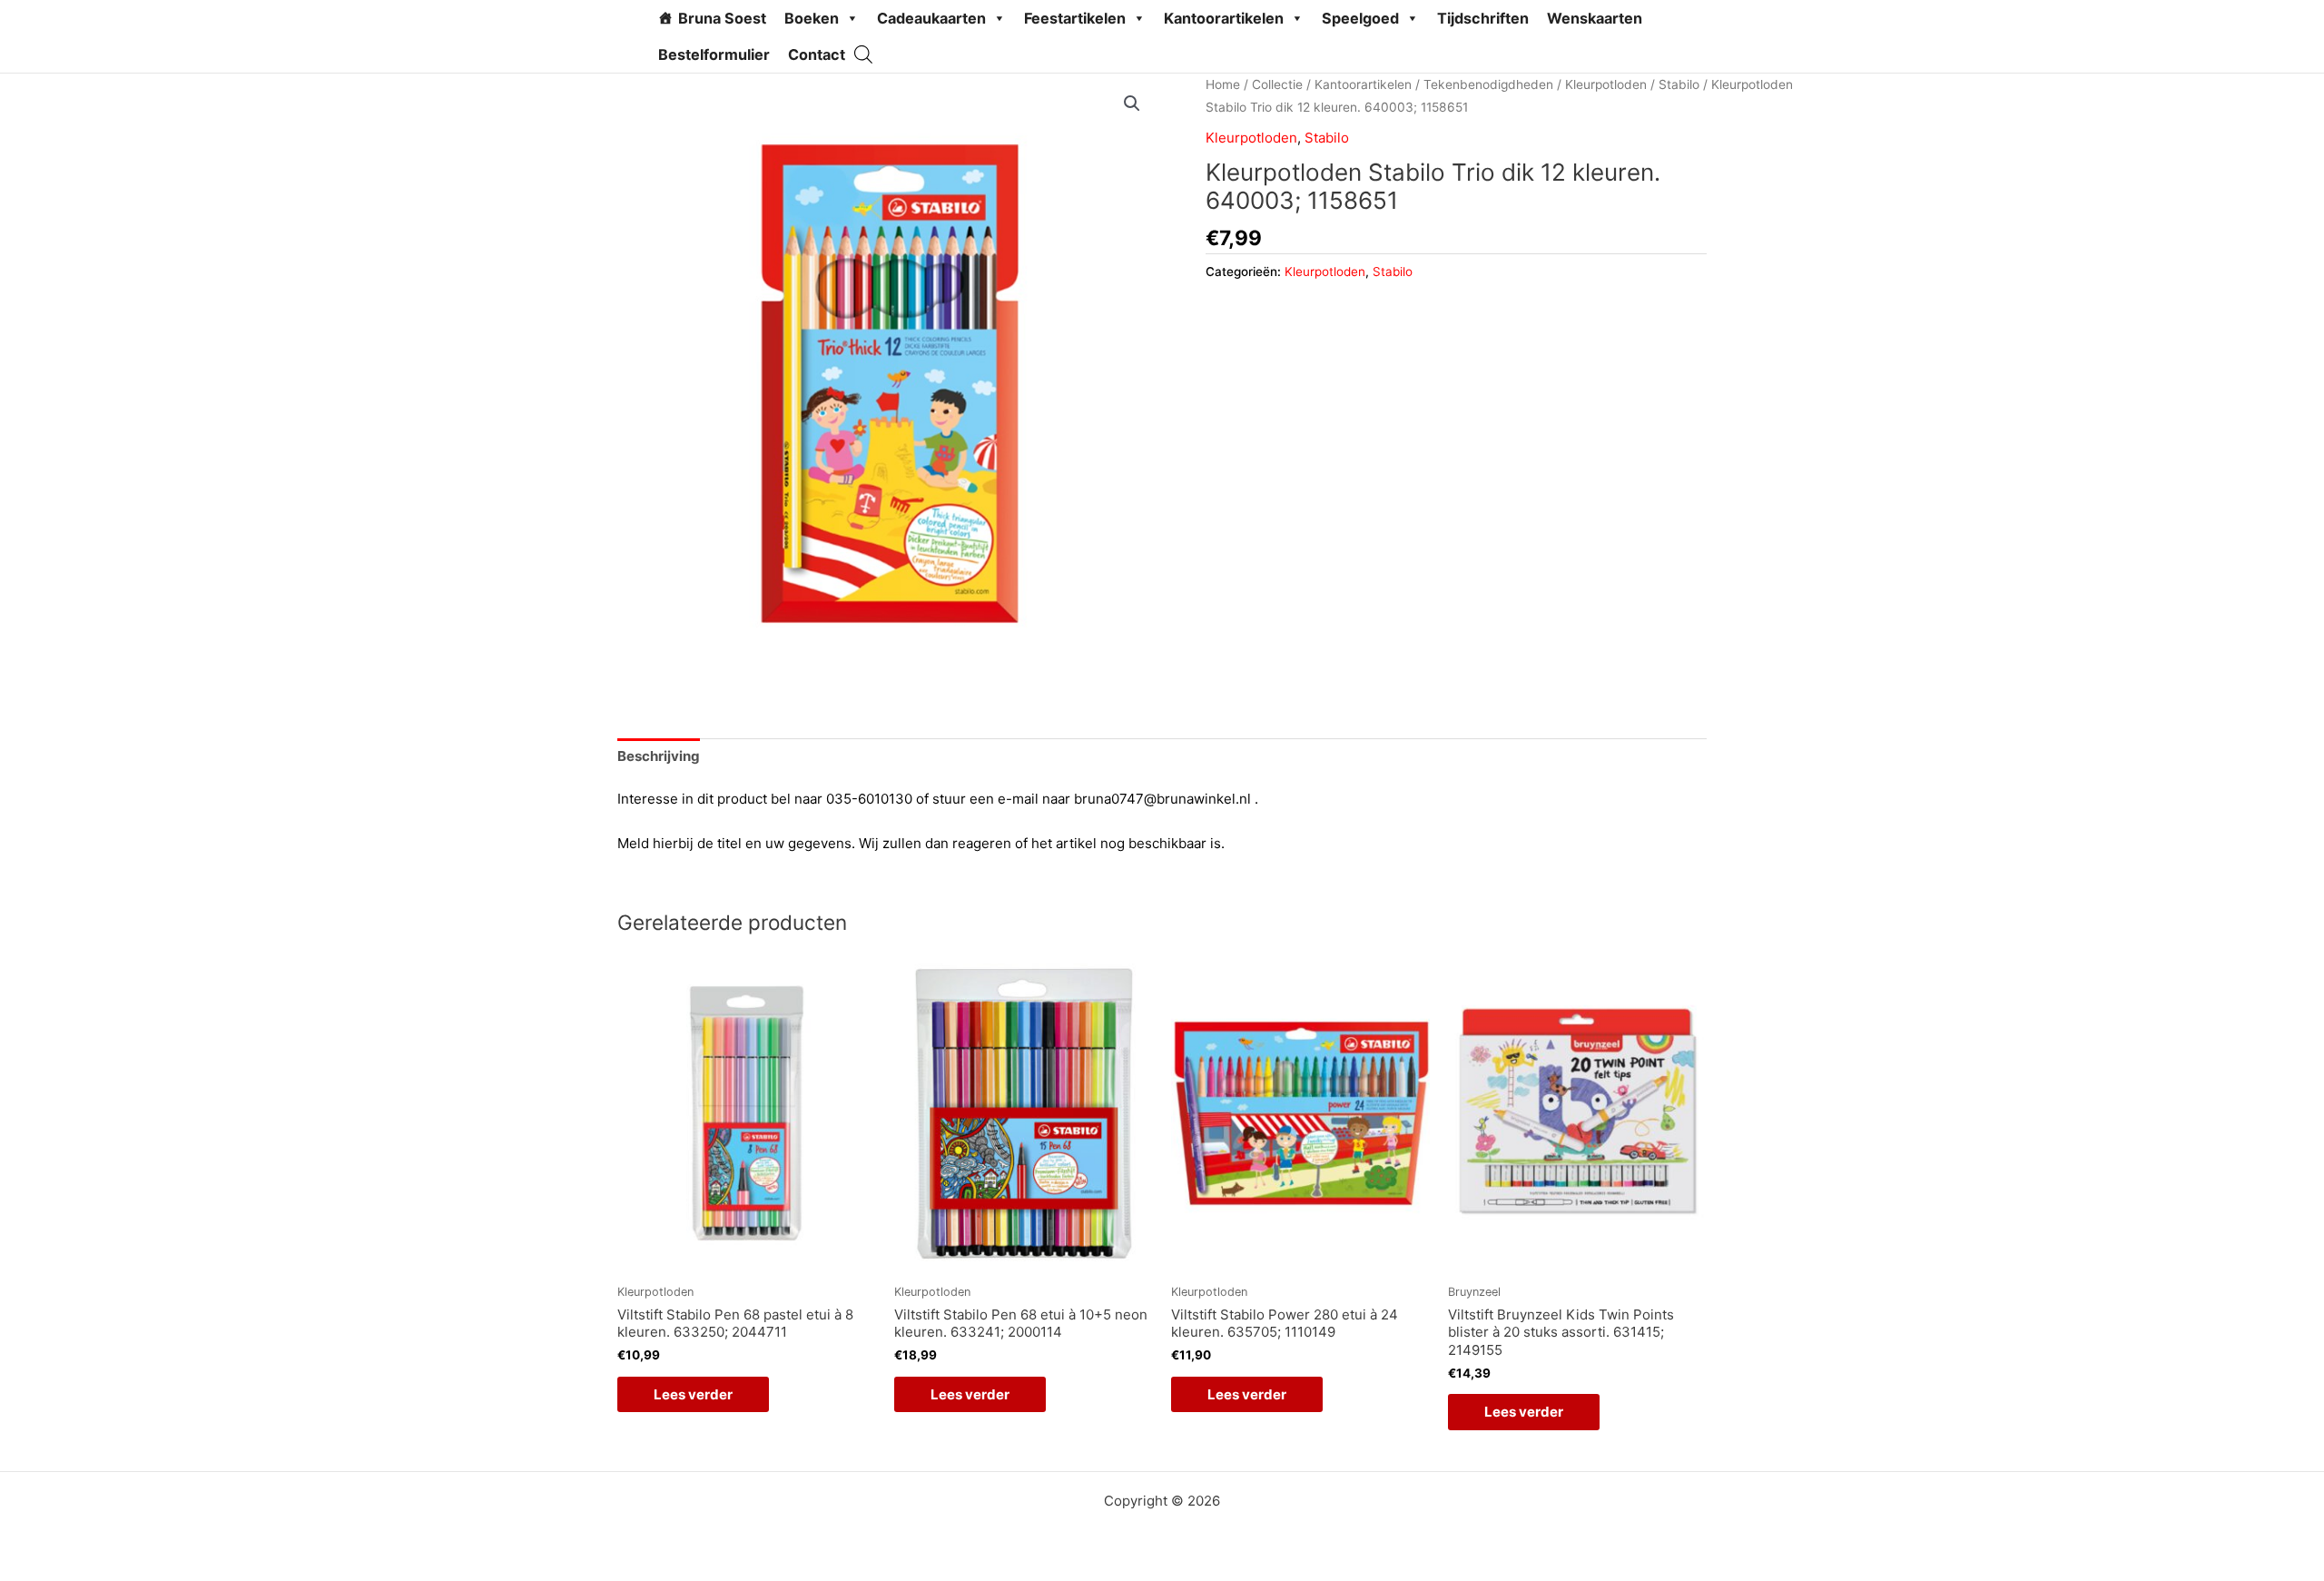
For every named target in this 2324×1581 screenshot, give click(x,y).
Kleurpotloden (1606, 84)
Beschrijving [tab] (659, 756)
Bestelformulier (714, 54)
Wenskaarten (1595, 18)
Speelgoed (1360, 18)
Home (1223, 84)
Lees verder (693, 1394)
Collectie (1277, 84)
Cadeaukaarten (931, 18)
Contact (817, 54)
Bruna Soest (722, 18)
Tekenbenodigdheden (1488, 84)
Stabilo (1679, 84)
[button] (1132, 104)
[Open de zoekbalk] (863, 54)
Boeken (812, 18)
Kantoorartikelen (1224, 18)
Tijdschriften (1483, 18)
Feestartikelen (1075, 18)
